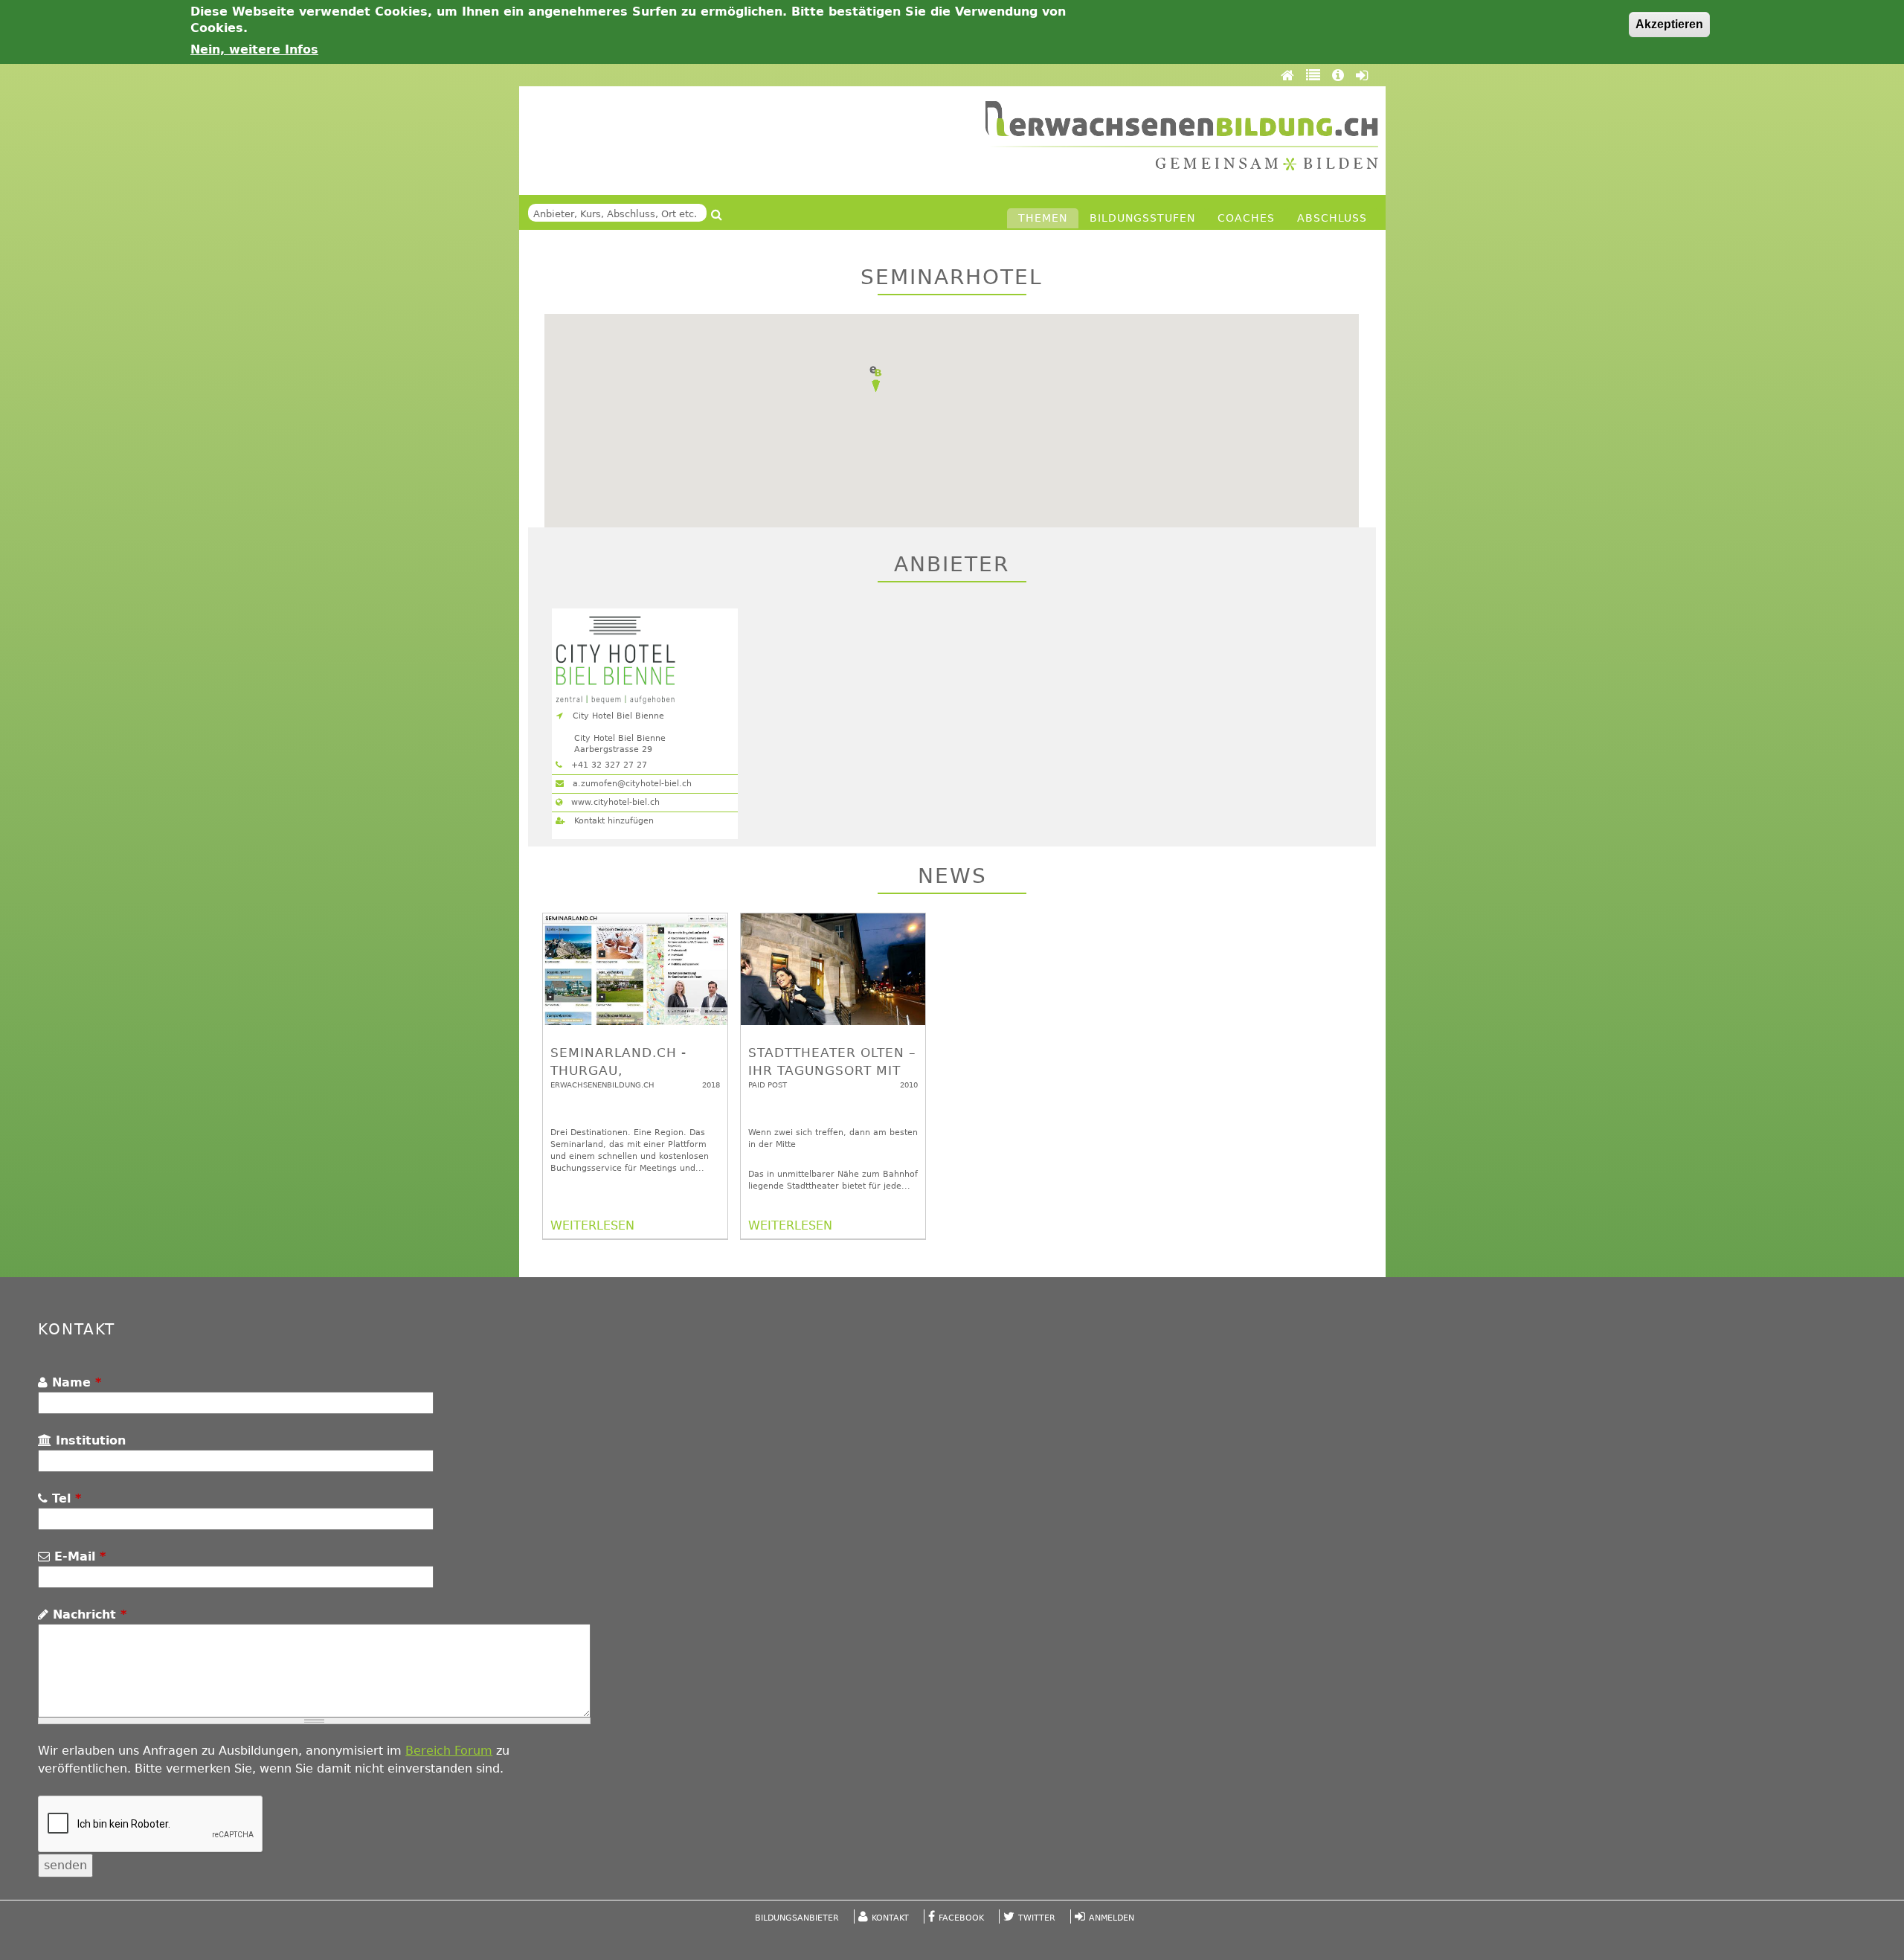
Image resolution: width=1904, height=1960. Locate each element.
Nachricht (87, 1614)
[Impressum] (1340, 75)
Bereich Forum (449, 1751)
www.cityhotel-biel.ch (614, 802)
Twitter (1037, 1918)
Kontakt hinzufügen (612, 821)
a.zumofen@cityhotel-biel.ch (631, 784)
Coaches (1246, 218)
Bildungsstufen (1142, 218)
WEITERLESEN (592, 1225)
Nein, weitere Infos (254, 49)
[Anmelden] (1362, 75)
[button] (875, 379)
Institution (89, 1440)
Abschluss (1332, 218)
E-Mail (78, 1556)
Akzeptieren (1669, 24)
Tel (64, 1498)
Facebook (961, 1918)
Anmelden (1112, 1918)
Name (74, 1382)
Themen (1043, 218)
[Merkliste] (1315, 75)
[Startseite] (1182, 136)
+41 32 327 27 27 (608, 765)
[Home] (1290, 75)
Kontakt (890, 1918)
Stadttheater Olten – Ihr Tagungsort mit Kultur (832, 1070)
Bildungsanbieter (797, 1918)
